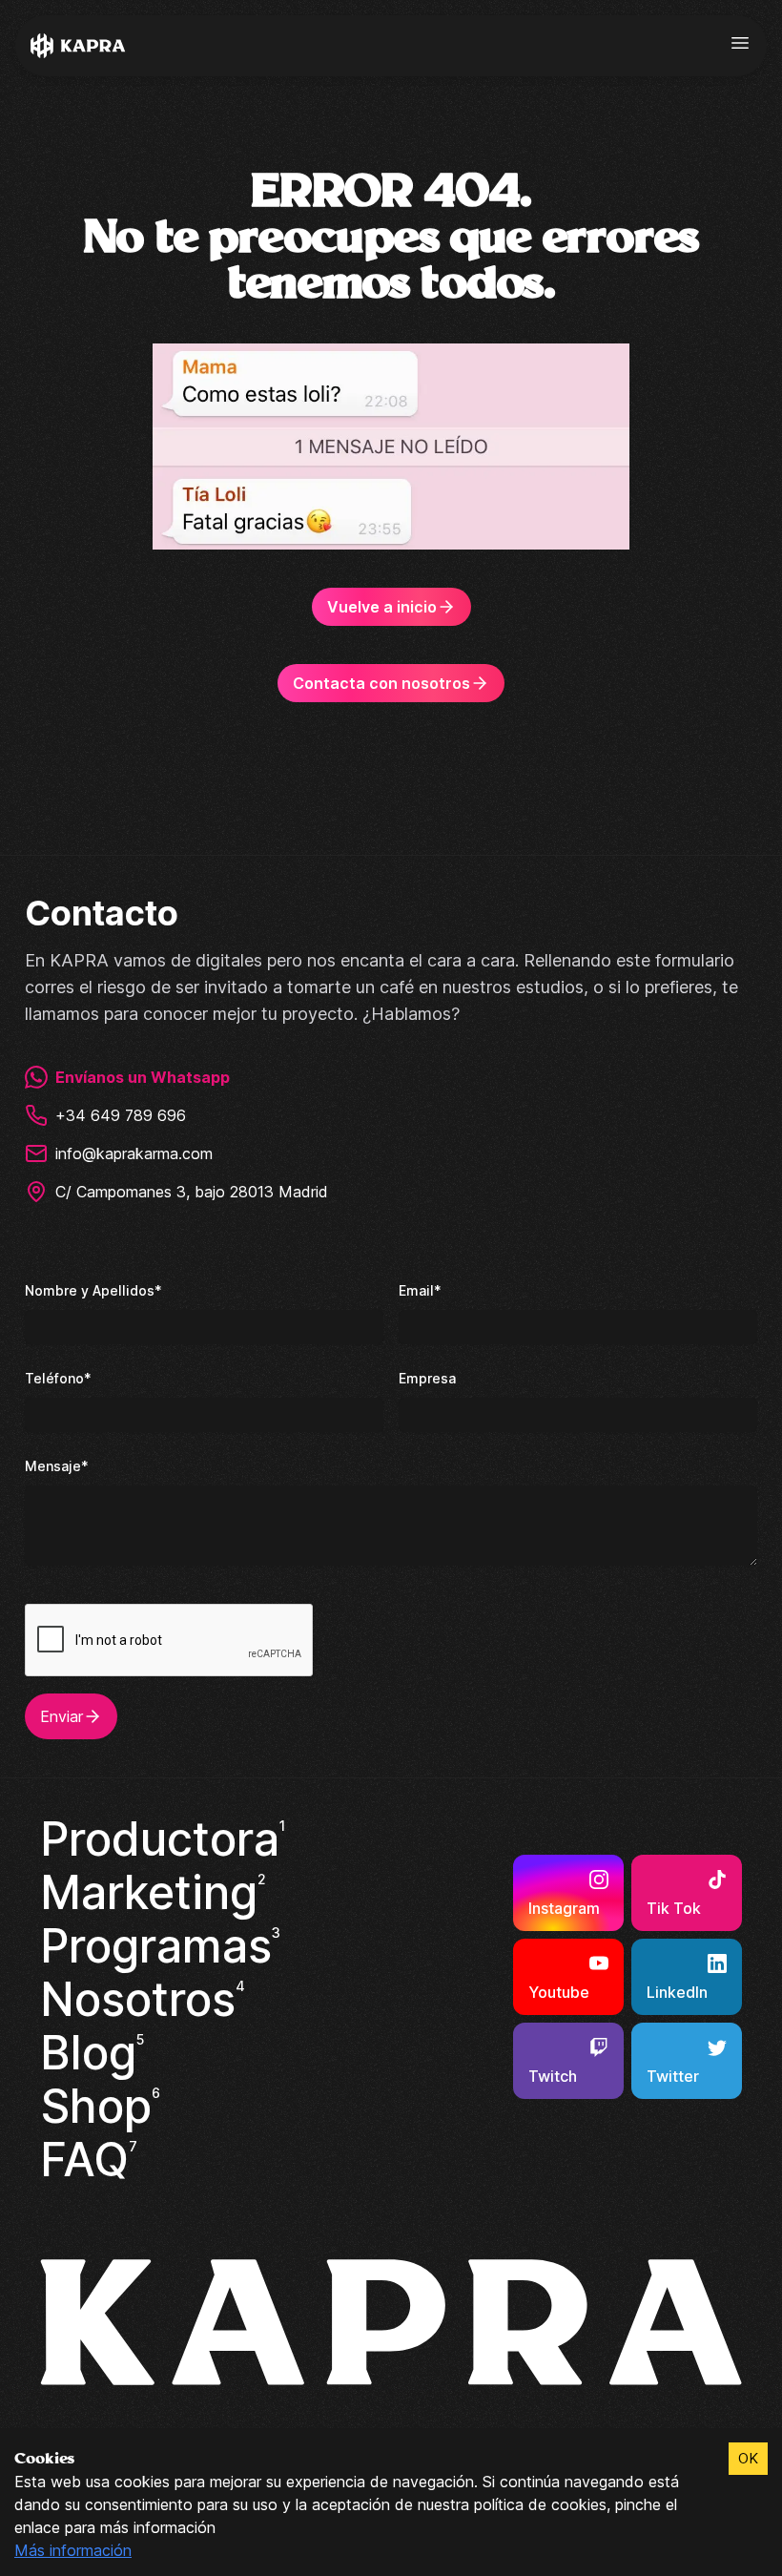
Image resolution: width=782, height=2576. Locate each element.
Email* (420, 1290)
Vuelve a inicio (382, 607)
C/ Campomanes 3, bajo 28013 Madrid (192, 1192)
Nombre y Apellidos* (93, 1290)
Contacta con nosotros (381, 683)
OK (748, 2458)
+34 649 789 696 (121, 1115)
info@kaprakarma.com (134, 1153)
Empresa (427, 1378)
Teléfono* (58, 1378)
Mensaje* (57, 1466)
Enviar (62, 1716)
